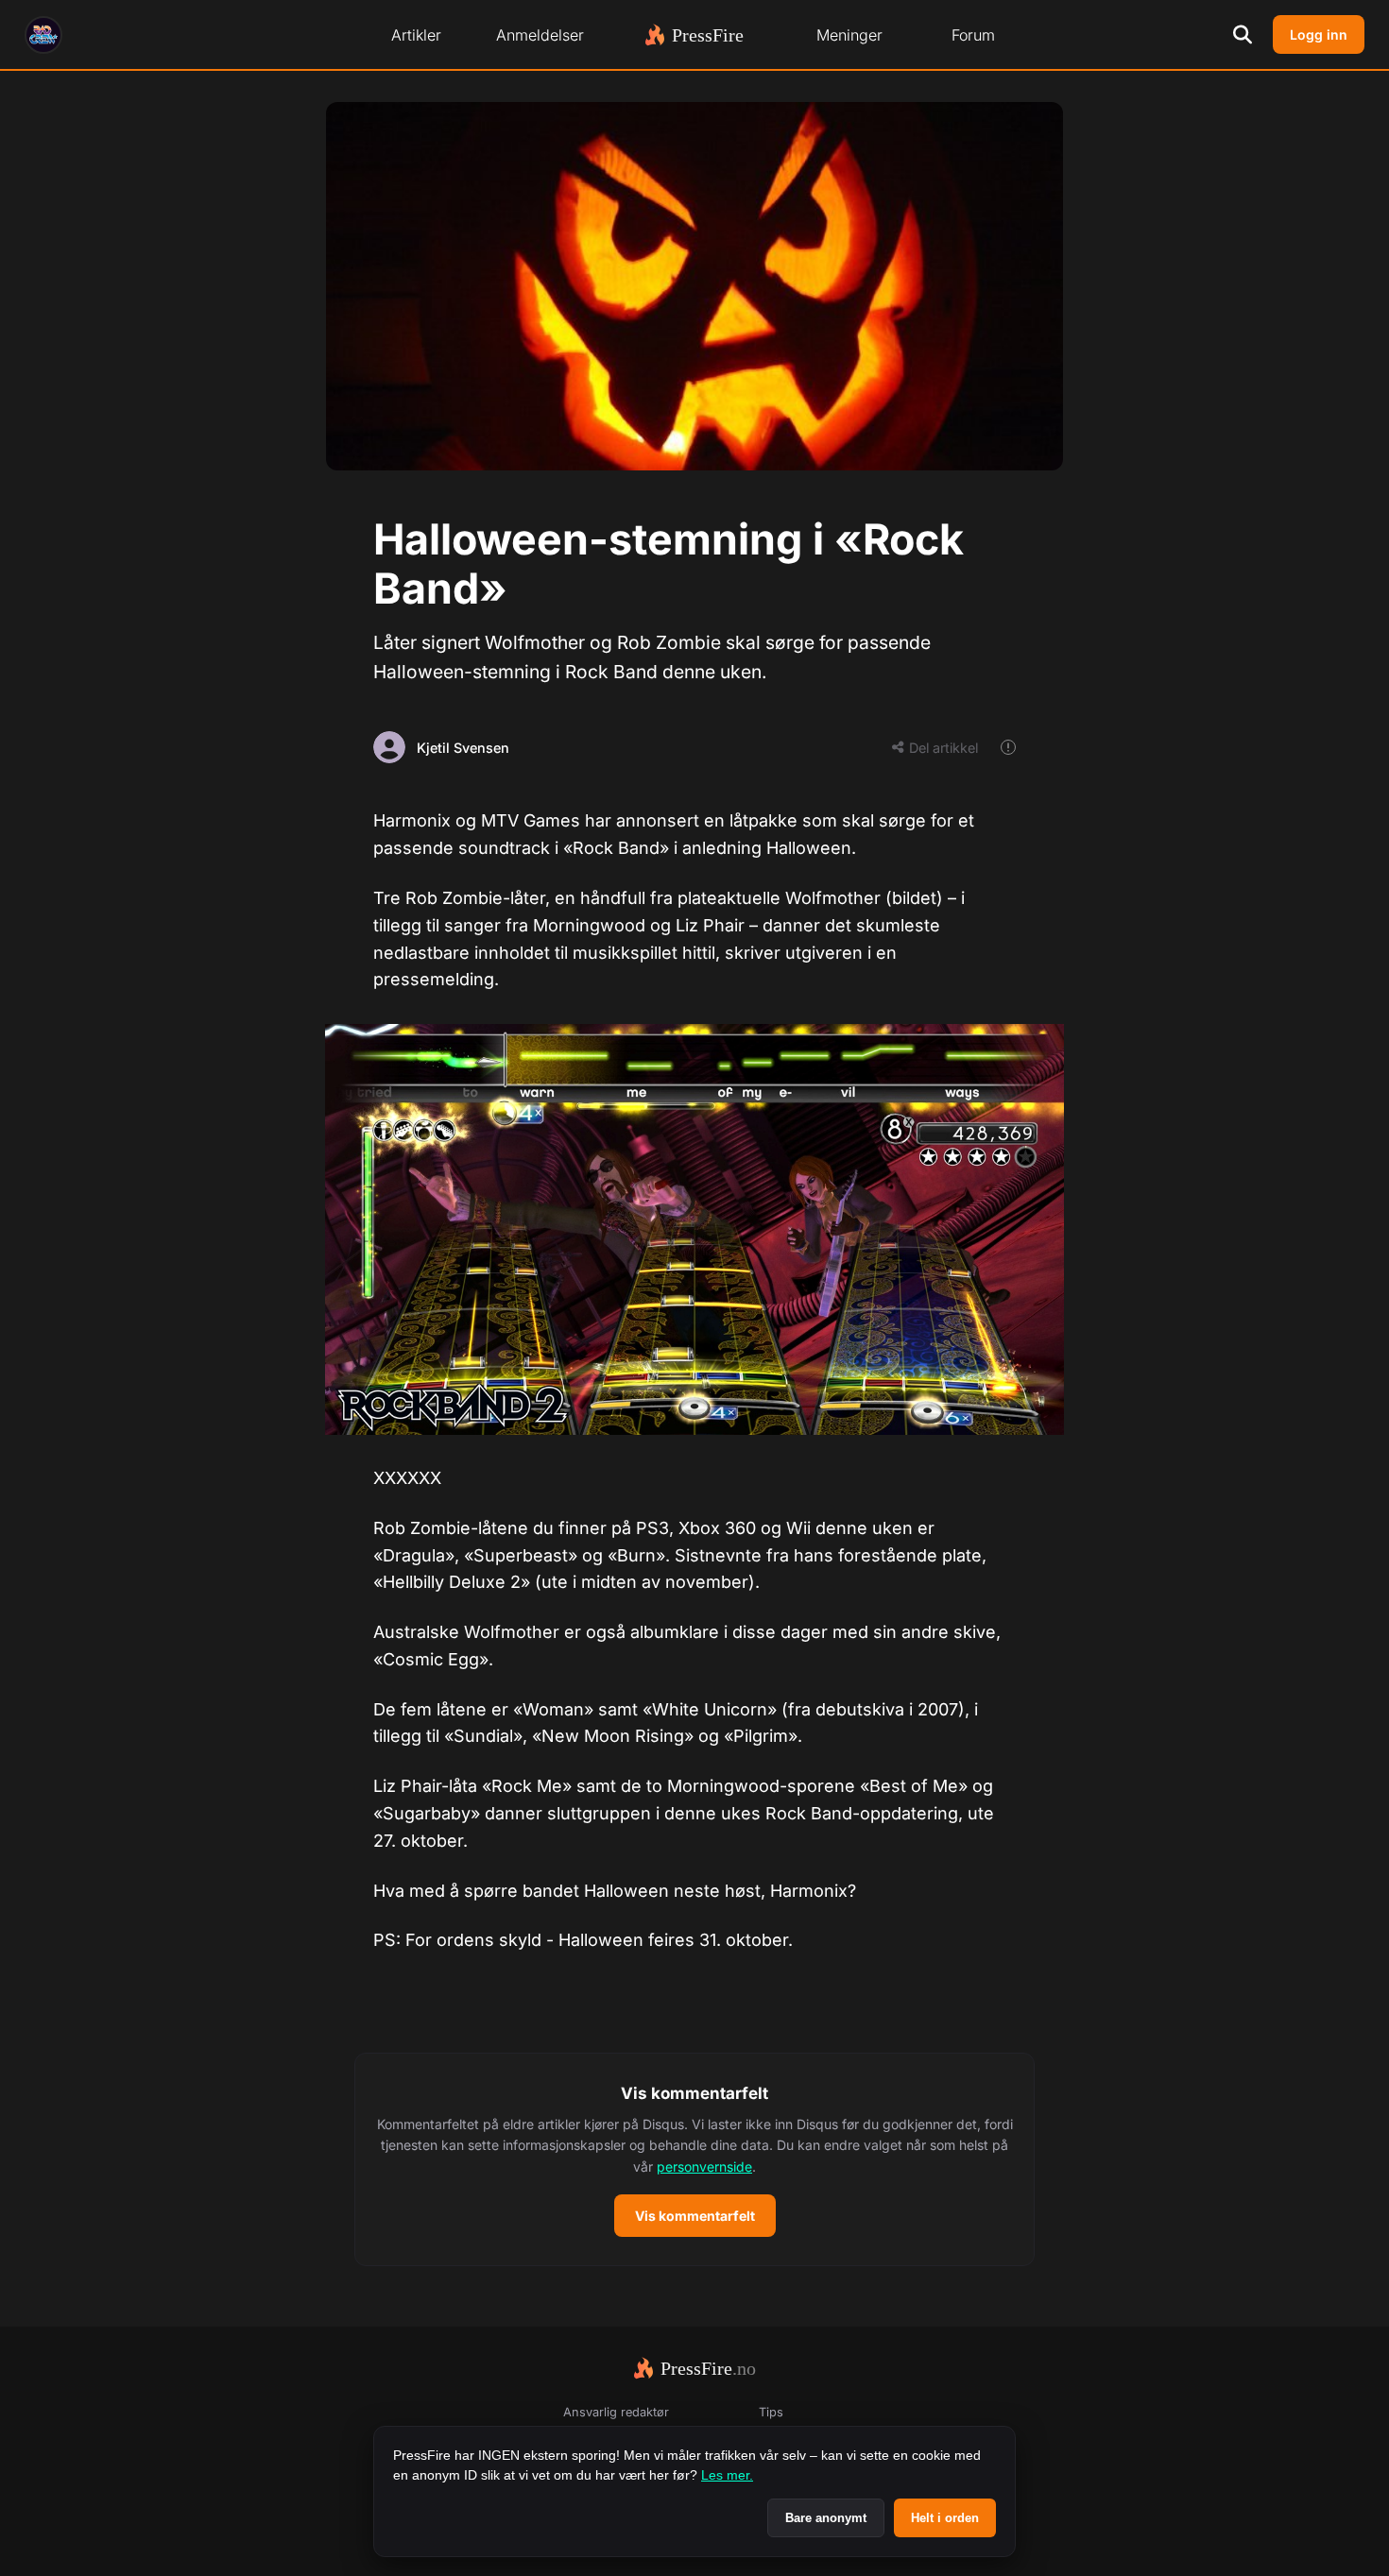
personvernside (704, 2167)
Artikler (416, 35)
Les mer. (727, 2475)
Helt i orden (945, 2518)
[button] (694, 2159)
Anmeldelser (540, 35)
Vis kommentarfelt (695, 2216)
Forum (973, 35)
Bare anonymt (826, 2518)
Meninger (849, 35)
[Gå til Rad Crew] (43, 35)
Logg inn (1319, 34)
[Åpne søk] (1243, 35)
